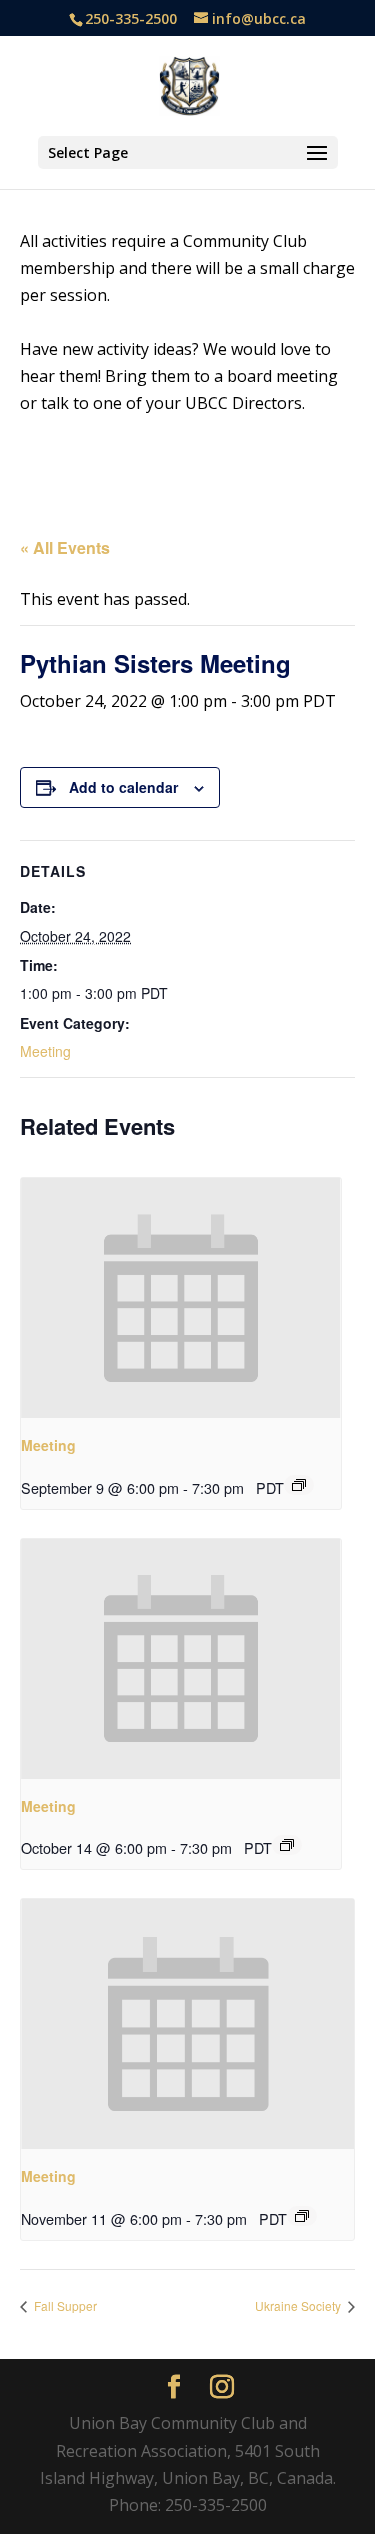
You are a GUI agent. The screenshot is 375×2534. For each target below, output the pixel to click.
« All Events (65, 547)
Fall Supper (64, 2305)
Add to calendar (123, 787)
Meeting (45, 1051)
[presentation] (181, 1298)
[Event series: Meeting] (299, 1485)
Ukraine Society (299, 2305)
